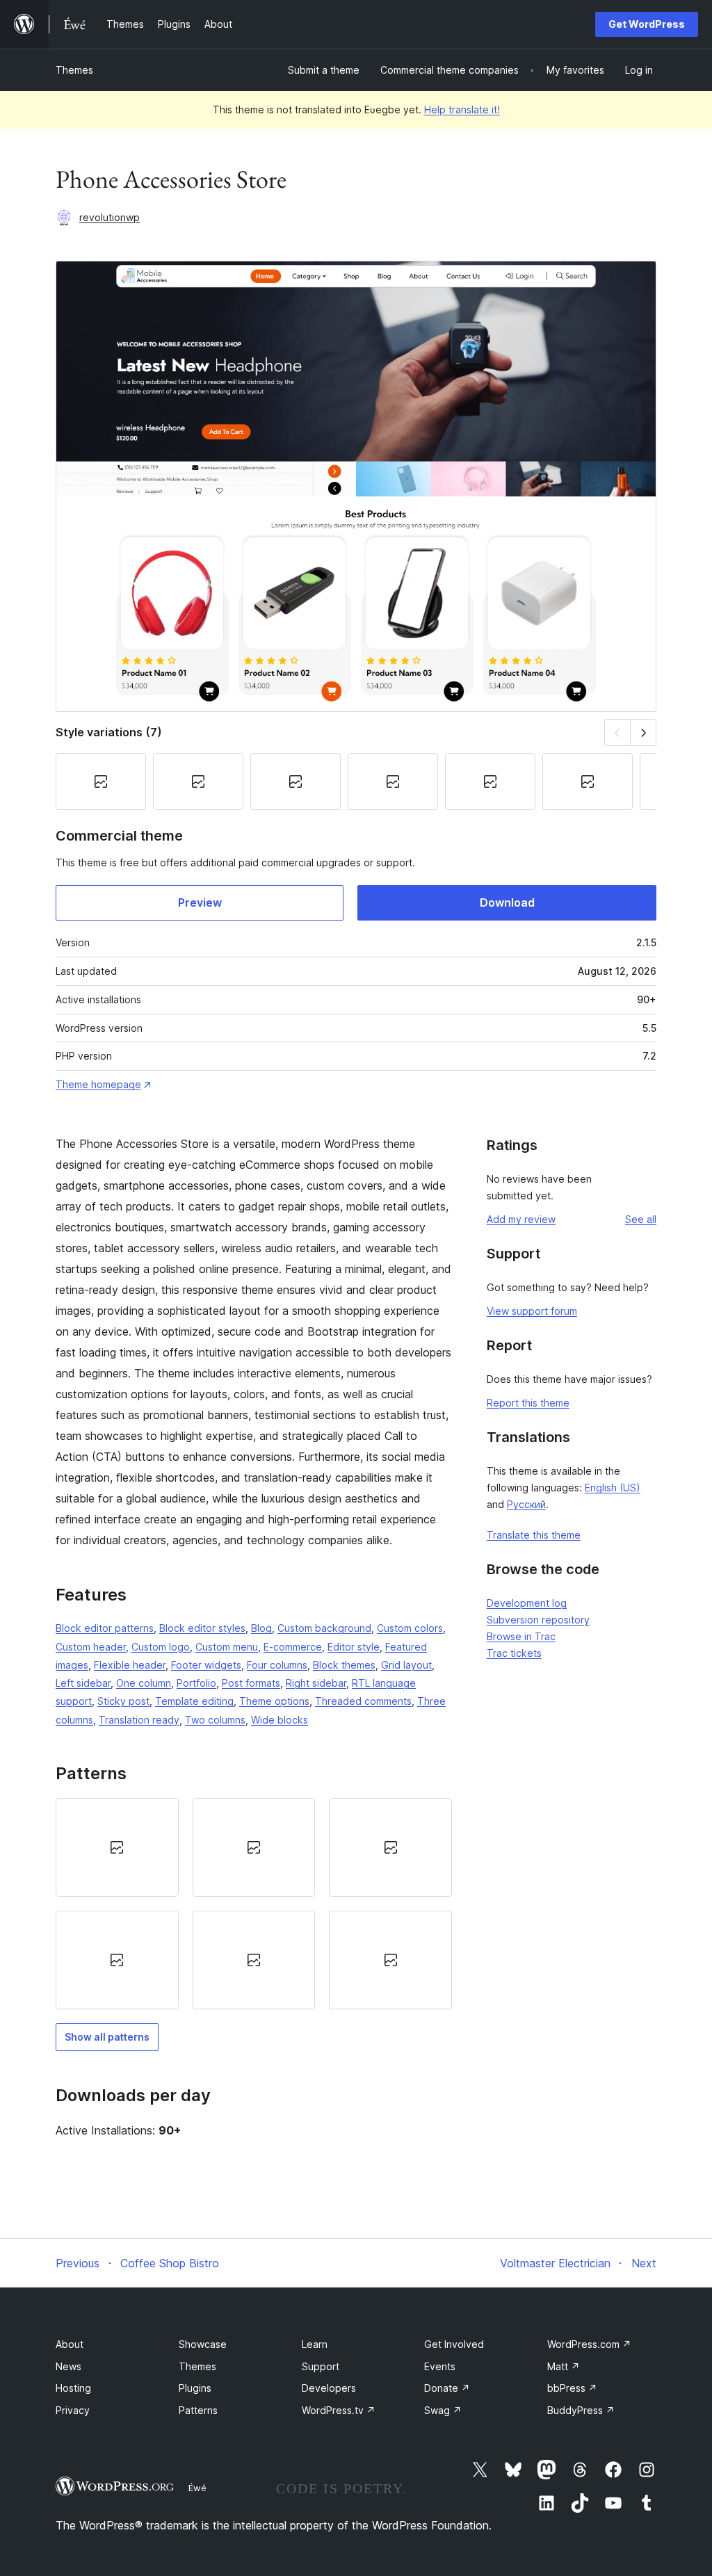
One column (144, 1683)
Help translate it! (462, 110)
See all (641, 1219)
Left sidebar (83, 1683)
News (68, 2366)
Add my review (521, 1219)
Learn (315, 2344)
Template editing (194, 1701)
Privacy (73, 2410)
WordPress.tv (339, 2410)
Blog (261, 1628)
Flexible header (130, 1665)
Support (321, 2366)
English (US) (613, 1488)
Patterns (198, 2410)
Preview (200, 902)
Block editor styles (202, 1628)
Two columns (215, 1720)
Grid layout (406, 1665)
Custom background (324, 1628)
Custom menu (227, 1647)
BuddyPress (581, 2410)
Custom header (91, 1647)
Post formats (251, 1683)
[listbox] (254, 1904)
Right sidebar (316, 1683)
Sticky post (123, 1701)
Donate (447, 2388)
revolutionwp (110, 217)
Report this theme (528, 1403)
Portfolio (196, 1683)
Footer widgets (206, 1665)
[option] (117, 1847)
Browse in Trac (521, 1636)
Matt (564, 2366)
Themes (74, 70)
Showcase (203, 2344)
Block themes (344, 1665)
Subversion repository (538, 1620)
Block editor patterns (105, 1628)
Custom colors (410, 1628)
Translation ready (139, 1720)
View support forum (532, 1311)
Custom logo (161, 1647)
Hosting (73, 2388)
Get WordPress (647, 24)
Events (440, 2366)
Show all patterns (107, 2037)
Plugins (195, 2388)
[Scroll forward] (644, 732)
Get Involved (454, 2344)
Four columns (277, 1665)
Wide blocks (280, 1720)
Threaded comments (363, 1701)
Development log (527, 1603)
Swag (443, 2410)
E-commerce (293, 1647)
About (70, 2344)
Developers (329, 2388)
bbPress (572, 2388)
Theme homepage (98, 1084)
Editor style (354, 1647)
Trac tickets (514, 1653)
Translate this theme (534, 1535)
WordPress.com (589, 2344)
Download (507, 902)
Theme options (274, 1701)
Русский (526, 1504)
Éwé (197, 2488)
